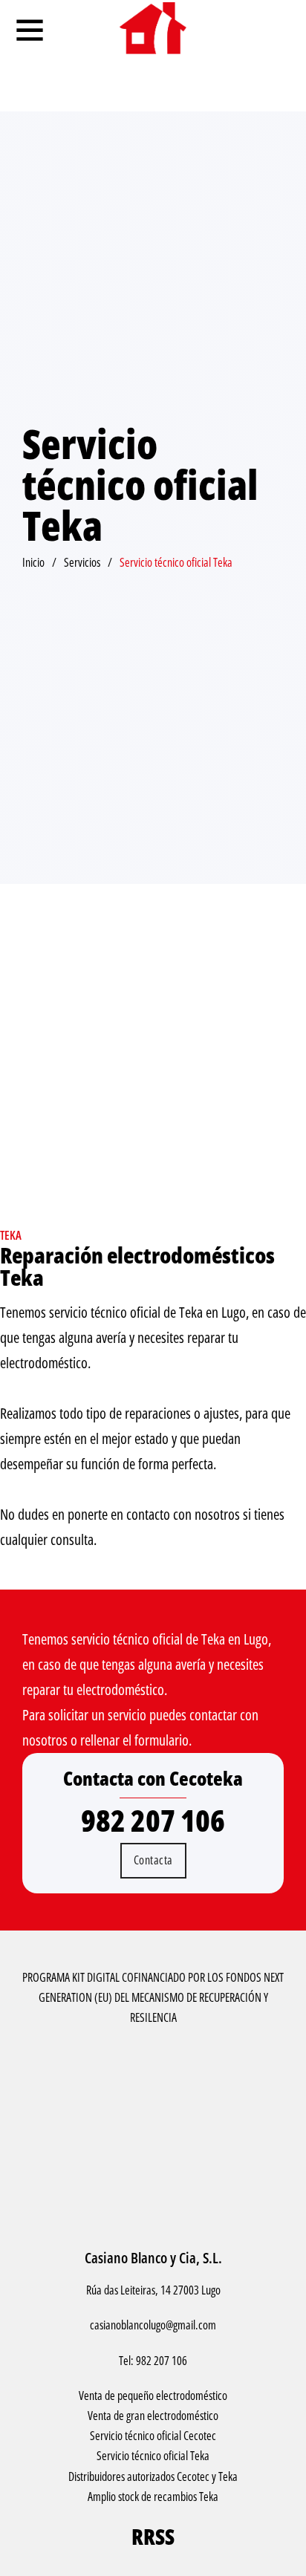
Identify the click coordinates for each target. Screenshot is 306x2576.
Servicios (82, 562)
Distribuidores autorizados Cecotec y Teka (153, 2476)
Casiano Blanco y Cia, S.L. (153, 2258)
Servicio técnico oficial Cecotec (153, 2436)
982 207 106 (153, 1821)
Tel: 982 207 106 (153, 2361)
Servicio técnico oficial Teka (153, 2456)
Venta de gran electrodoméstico (153, 2416)
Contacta (153, 1860)
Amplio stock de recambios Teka (153, 2497)
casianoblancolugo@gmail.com (153, 2325)
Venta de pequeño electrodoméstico (153, 2396)
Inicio (33, 562)
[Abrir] (30, 30)
